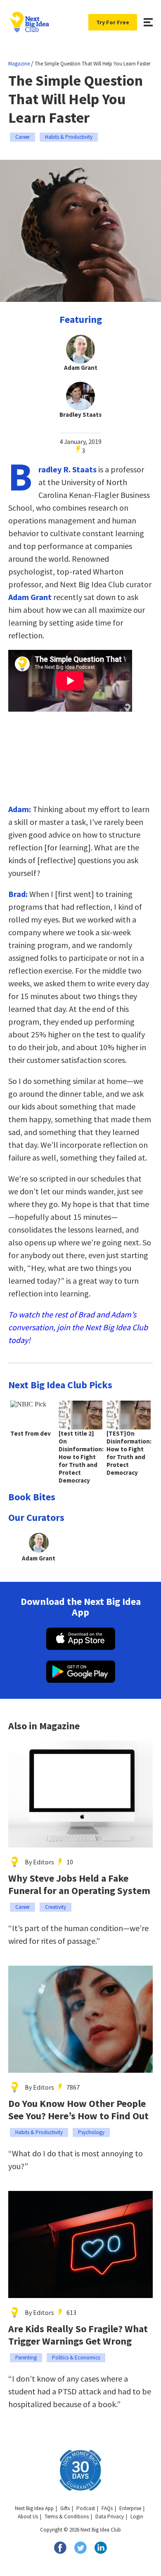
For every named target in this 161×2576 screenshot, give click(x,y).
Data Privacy (110, 2516)
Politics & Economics (76, 2358)
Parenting (26, 2358)
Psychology (91, 2132)
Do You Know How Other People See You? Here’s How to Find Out (78, 2110)
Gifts (65, 2508)
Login (137, 2516)
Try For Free (113, 22)
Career (22, 137)
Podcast (86, 2508)
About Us (28, 2516)
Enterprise (130, 2508)
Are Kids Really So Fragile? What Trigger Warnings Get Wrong (78, 2335)
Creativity (56, 1907)
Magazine (19, 64)
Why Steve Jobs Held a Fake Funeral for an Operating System (79, 1885)
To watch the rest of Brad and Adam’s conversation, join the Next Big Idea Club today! (78, 1327)
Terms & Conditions (67, 2516)
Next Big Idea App (34, 2508)
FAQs (107, 2508)
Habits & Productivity (69, 137)
